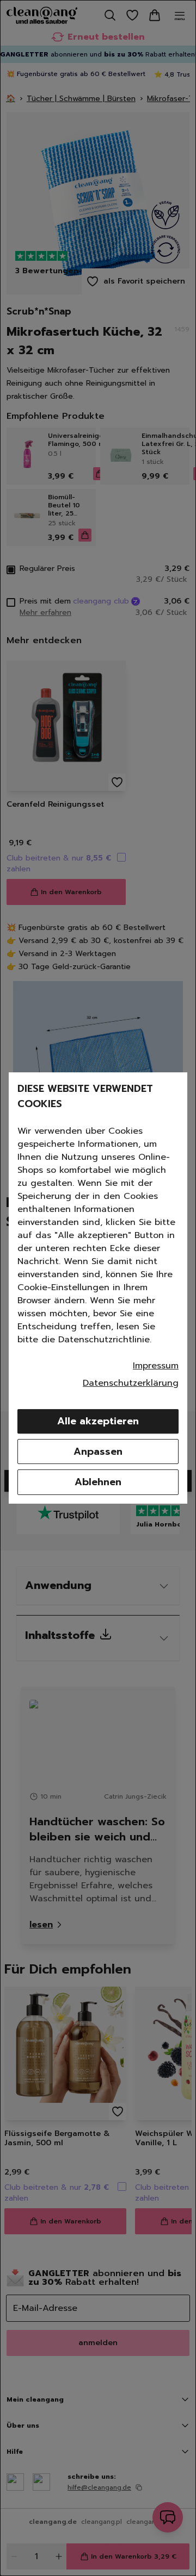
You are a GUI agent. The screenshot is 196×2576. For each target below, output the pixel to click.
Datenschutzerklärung (131, 1383)
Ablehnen (98, 1482)
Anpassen (98, 1452)
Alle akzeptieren (98, 1421)
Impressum (156, 1366)
